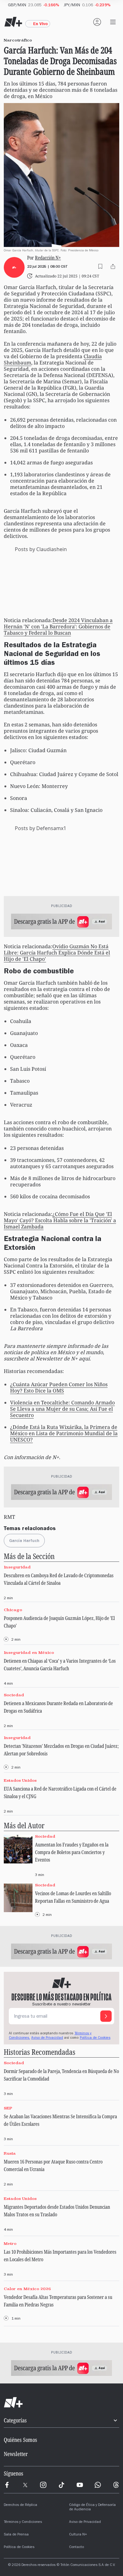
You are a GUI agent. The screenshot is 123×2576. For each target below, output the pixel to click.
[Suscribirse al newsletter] (106, 2016)
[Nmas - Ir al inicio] (13, 22)
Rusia (10, 2153)
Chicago (13, 1610)
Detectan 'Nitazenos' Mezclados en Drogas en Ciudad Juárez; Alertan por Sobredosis (61, 1750)
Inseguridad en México (29, 1652)
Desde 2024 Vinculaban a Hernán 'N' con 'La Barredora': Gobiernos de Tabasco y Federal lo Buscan (58, 626)
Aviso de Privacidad (47, 2038)
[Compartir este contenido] (113, 266)
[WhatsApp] (98, 2485)
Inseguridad (17, 1567)
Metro (10, 2244)
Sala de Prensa (16, 2535)
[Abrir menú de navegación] (113, 22)
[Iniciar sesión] (97, 22)
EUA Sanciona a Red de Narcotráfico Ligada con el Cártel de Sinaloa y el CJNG (60, 1792)
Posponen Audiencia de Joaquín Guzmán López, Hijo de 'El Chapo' (59, 1622)
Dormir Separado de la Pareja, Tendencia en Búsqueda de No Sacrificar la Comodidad (61, 2075)
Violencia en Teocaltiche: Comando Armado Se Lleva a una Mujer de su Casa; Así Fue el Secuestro (62, 1409)
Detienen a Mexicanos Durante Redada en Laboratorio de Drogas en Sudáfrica (58, 1707)
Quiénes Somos (20, 2440)
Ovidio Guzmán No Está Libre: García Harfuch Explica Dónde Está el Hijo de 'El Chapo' (57, 953)
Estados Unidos (20, 1780)
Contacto (76, 2547)
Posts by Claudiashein (41, 549)
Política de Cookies (95, 2038)
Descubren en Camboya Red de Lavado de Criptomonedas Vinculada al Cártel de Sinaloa (59, 1579)
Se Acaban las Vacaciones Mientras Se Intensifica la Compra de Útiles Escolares (60, 2120)
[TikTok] (61, 2485)
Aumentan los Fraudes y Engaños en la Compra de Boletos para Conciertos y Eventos (72, 1852)
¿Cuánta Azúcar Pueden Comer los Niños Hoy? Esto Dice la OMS (59, 1387)
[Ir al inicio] (61, 2403)
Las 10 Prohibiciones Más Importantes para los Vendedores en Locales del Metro (60, 2256)
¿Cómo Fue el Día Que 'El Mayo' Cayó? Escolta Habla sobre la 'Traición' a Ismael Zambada (60, 1220)
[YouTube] (80, 2485)
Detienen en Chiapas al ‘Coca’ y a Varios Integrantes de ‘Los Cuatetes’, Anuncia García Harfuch (60, 1665)
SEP (8, 2108)
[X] (25, 2485)
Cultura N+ (78, 2535)
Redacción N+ (48, 257)
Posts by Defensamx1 (41, 828)
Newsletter (16, 2454)
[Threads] (116, 2485)
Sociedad (14, 1695)
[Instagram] (43, 2485)
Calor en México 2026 (27, 2289)
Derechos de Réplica (20, 2505)
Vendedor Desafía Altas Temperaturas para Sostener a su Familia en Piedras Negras (58, 2301)
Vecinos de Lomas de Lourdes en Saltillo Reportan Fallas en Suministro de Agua (73, 1897)
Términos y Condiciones (23, 2522)
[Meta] (7, 2485)
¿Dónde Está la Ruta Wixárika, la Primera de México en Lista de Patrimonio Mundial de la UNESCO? (64, 1433)
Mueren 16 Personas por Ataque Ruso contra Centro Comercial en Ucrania (53, 2165)
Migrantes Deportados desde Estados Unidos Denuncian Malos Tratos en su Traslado (57, 2211)
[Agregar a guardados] (100, 266)
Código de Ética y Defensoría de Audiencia (92, 2508)
